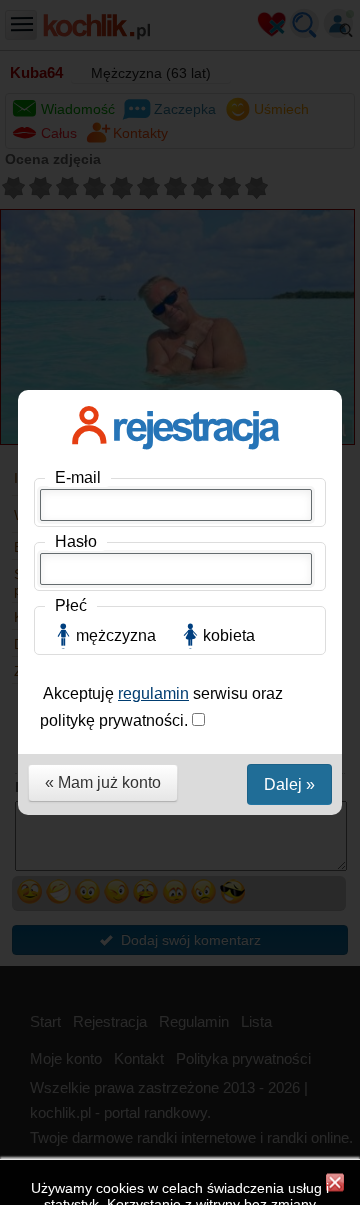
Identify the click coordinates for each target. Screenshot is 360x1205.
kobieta (229, 635)
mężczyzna (116, 635)
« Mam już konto (103, 782)
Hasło (76, 541)
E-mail (78, 477)
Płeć (71, 605)
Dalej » (289, 784)
